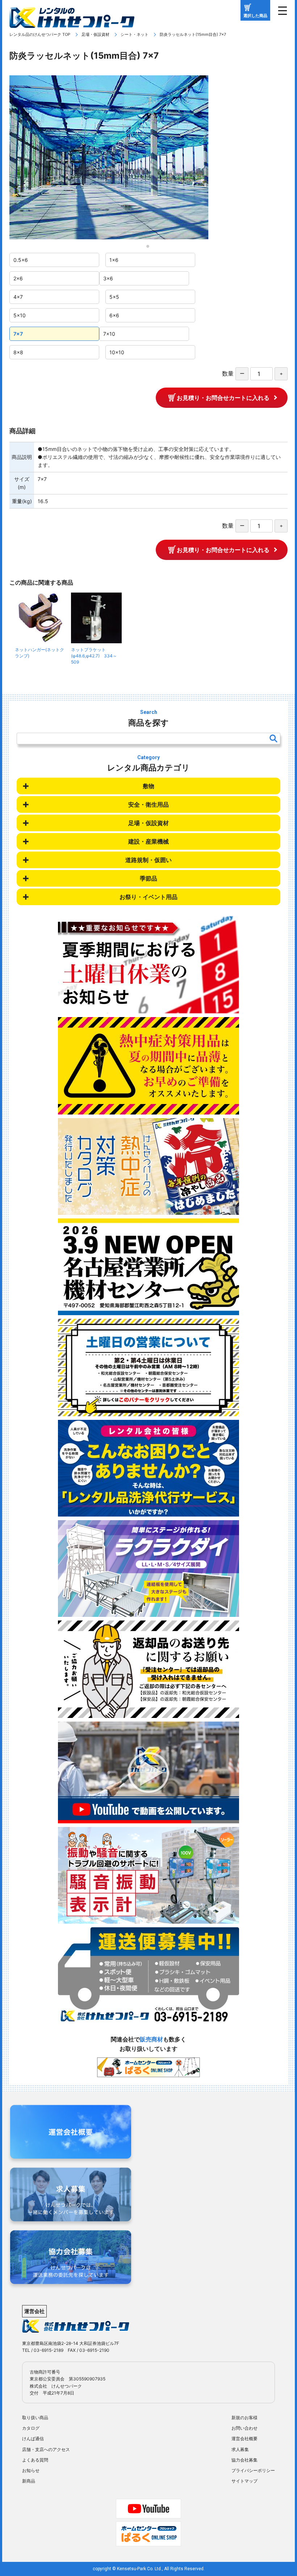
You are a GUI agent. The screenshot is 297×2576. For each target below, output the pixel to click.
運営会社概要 (244, 2439)
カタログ (31, 2428)
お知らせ (31, 2470)
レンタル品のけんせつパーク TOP (40, 34)
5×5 (114, 297)
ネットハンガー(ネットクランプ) (39, 653)
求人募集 (240, 2449)
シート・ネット (135, 34)
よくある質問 (35, 2460)
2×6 (18, 278)
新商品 (29, 2481)
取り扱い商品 (35, 2418)
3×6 (108, 278)
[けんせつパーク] (72, 23)
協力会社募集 (244, 2460)
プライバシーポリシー (253, 2470)
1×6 (114, 260)
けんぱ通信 (33, 2439)
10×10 (117, 352)
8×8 (18, 352)
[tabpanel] (148, 157)
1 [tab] (150, 248)
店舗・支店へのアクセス (46, 2449)
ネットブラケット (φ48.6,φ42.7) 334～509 (94, 656)
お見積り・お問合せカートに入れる (223, 398)
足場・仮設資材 (95, 34)
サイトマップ (244, 2481)
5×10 (20, 315)
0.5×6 (21, 260)
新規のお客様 (244, 2418)
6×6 (114, 315)
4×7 (18, 297)
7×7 (18, 334)
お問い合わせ (244, 2428)
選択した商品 (255, 16)
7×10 (109, 334)
